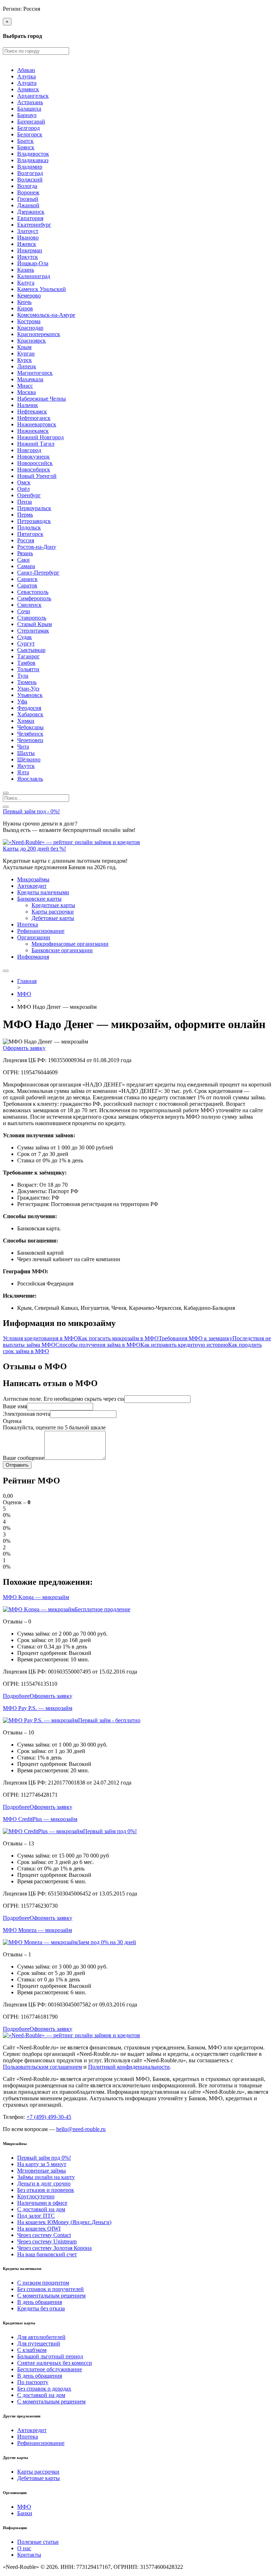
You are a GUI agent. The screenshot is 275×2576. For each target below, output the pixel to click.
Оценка (12, 1421)
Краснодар (30, 328)
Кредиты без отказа (41, 2308)
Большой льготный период (50, 2356)
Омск (24, 482)
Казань (26, 270)
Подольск (29, 527)
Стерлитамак (33, 631)
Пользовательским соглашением (42, 2067)
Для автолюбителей (41, 2337)
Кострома (29, 321)
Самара (26, 566)
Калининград (34, 276)
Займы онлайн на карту (46, 2177)
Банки (25, 2513)
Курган (26, 354)
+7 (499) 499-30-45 (49, 2117)
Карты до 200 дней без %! (34, 849)
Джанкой (28, 205)
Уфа (22, 701)
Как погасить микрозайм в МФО (118, 1338)
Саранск (27, 579)
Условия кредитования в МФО (40, 1338)
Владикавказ (33, 160)
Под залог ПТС (36, 2216)
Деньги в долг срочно (44, 2183)
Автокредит (32, 886)
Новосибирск (34, 469)
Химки (26, 721)
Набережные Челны (42, 399)
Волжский (30, 180)
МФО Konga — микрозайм (36, 1597)
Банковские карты (39, 899)
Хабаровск (30, 714)
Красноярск (32, 341)
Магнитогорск (35, 373)
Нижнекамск (33, 431)
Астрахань (30, 102)
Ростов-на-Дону (37, 547)
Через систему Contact (44, 2235)
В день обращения (40, 2302)
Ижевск (27, 244)
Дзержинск (31, 212)
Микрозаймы (33, 879)
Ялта (23, 772)
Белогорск (30, 134)
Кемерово (29, 296)
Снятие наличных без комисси (55, 2363)
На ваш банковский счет (47, 2254)
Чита (23, 747)
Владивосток (33, 154)
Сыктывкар (31, 650)
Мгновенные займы (42, 2171)
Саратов (27, 585)
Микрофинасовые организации (70, 944)
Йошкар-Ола (33, 263)
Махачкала (30, 379)
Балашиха (29, 109)
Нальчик (28, 405)
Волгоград (30, 173)
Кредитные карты (53, 905)
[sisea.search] (6, 793)
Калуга (26, 283)
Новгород (29, 450)
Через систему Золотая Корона (54, 2248)
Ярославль (30, 779)
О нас (24, 2548)
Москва (26, 392)
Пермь (25, 515)
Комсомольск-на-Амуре (46, 315)
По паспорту (33, 2382)
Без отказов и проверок (46, 2190)
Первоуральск (34, 508)
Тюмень (27, 682)
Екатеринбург (34, 225)
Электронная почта (26, 1414)
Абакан (26, 70)
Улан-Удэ (28, 689)
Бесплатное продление (103, 1609)
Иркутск (28, 257)
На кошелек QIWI (39, 2229)
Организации (34, 937)
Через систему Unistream (47, 2241)
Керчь (24, 302)
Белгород (28, 128)
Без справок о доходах (44, 2389)
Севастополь (33, 592)
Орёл (23, 489)
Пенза (25, 502)
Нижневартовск (37, 424)
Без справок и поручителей (50, 2289)
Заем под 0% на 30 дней (107, 1942)
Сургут (26, 643)
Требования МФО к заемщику (196, 1338)
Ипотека (28, 924)
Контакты (29, 2555)
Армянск (28, 89)
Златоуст (28, 231)
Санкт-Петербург (38, 573)
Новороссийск (35, 463)
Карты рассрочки (53, 912)
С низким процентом (43, 2283)
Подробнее (16, 1696)
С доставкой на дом (41, 2209)
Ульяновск (30, 695)
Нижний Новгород (40, 437)
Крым (24, 347)
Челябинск (30, 734)
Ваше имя (15, 1406)
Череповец (30, 740)
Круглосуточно (36, 2196)
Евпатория (30, 218)
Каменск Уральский (42, 289)
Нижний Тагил (36, 444)
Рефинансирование (41, 931)
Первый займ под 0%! (110, 1831)
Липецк (27, 366)
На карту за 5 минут (42, 2164)
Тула (23, 676)
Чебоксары (30, 727)
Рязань (25, 553)
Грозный (28, 199)
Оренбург (29, 495)
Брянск (26, 147)
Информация (33, 957)
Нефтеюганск (34, 418)
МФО (24, 2507)
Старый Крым (35, 624)
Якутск (26, 766)
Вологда (27, 186)
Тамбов (26, 663)
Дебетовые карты (53, 918)
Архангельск (33, 96)
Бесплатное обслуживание (50, 2369)
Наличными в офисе (42, 2203)
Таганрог (28, 656)
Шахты (26, 753)
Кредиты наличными (43, 892)
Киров (25, 308)
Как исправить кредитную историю (184, 1345)
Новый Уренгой (37, 476)
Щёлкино (29, 759)
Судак (25, 637)
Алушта (27, 83)
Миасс (25, 386)
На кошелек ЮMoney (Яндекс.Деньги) (64, 2222)
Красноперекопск (39, 334)
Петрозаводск (34, 521)
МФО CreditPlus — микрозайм (40, 1819)
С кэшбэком (32, 2350)
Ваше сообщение (24, 1458)
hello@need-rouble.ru (81, 2129)
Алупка (26, 76)
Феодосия (29, 708)
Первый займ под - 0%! (31, 811)
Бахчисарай (31, 122)
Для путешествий (39, 2343)
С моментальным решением (51, 2296)
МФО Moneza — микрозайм (37, 1930)
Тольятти (28, 669)
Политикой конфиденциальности (129, 2067)
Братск (25, 141)
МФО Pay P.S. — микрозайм (38, 1708)
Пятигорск (30, 534)
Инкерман (30, 250)
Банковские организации (62, 950)
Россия (26, 540)
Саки (23, 560)
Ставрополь (32, 618)
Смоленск (29, 605)
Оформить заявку (24, 1048)
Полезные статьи (38, 2542)
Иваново (28, 238)
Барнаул (27, 115)
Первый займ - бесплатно (109, 1720)
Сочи (24, 611)
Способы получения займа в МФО (98, 1345)
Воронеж (28, 192)
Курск (25, 360)
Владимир (30, 167)
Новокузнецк (33, 457)
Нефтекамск (32, 411)
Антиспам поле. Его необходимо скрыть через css (64, 1399)
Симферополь (34, 598)
